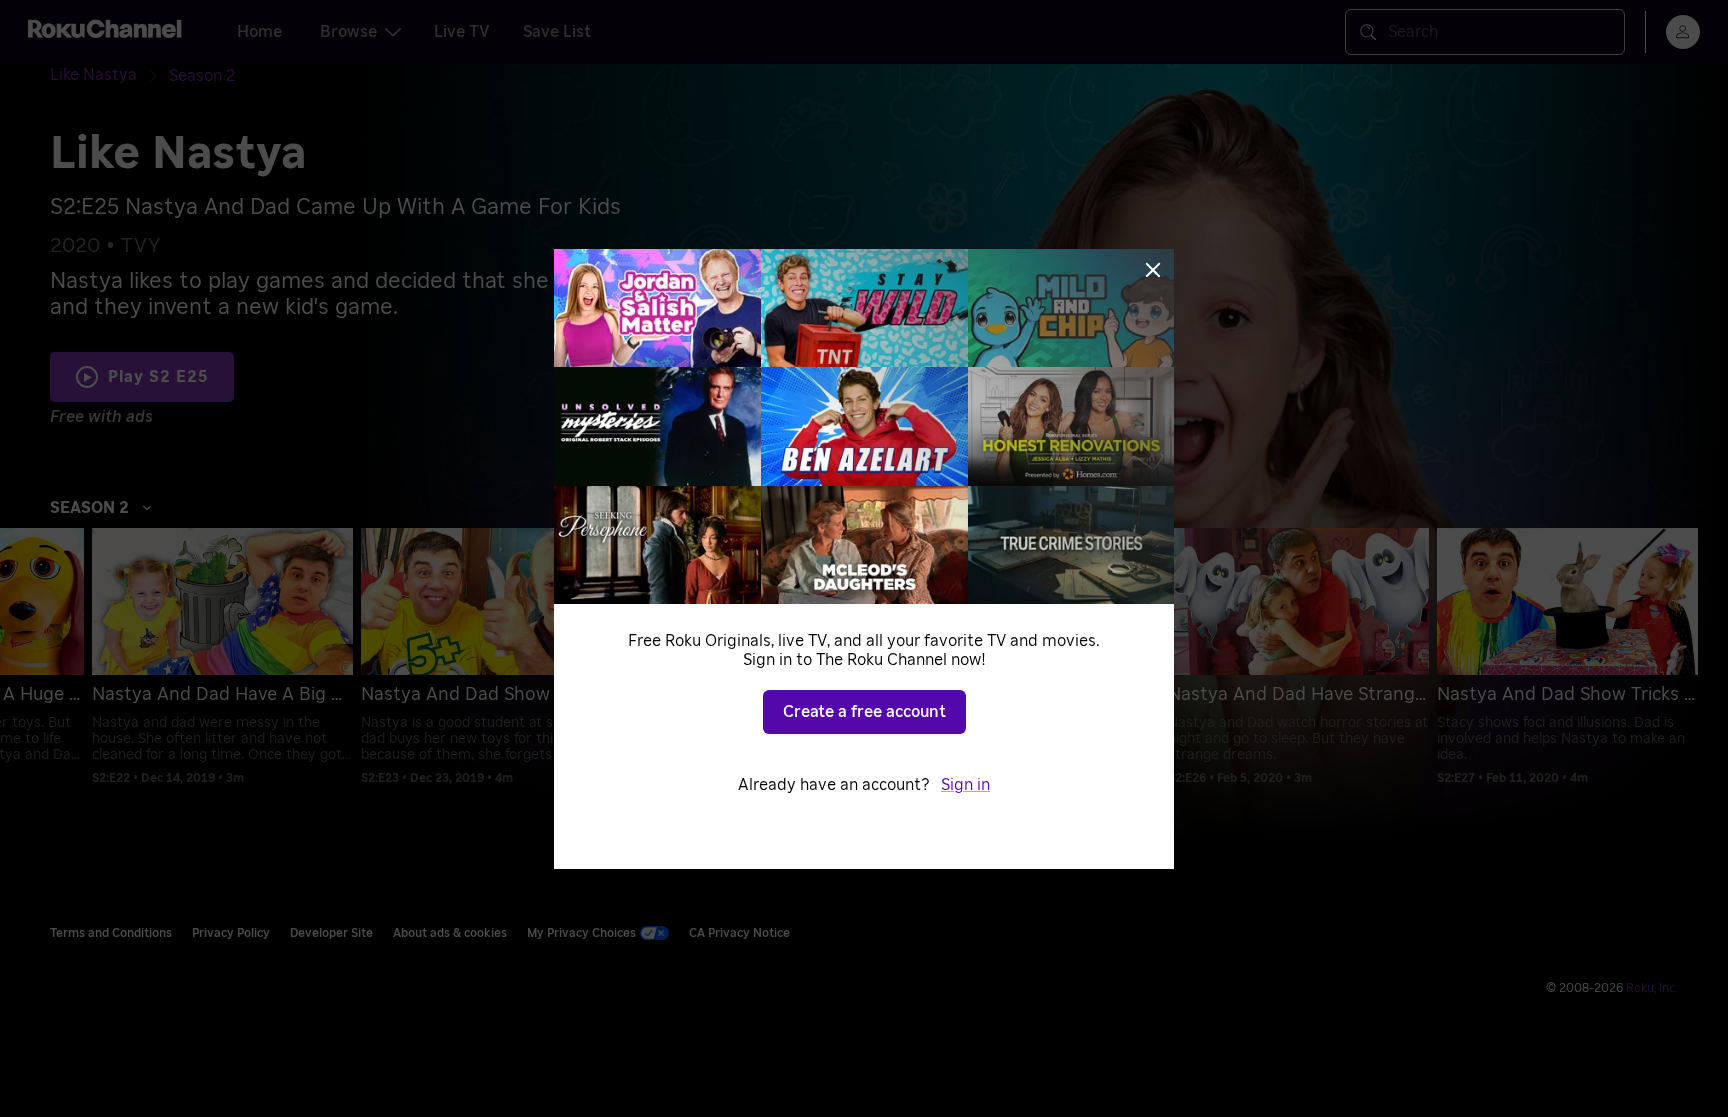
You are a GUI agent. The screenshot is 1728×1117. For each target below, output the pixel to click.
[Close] (1153, 270)
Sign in (965, 785)
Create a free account (864, 712)
